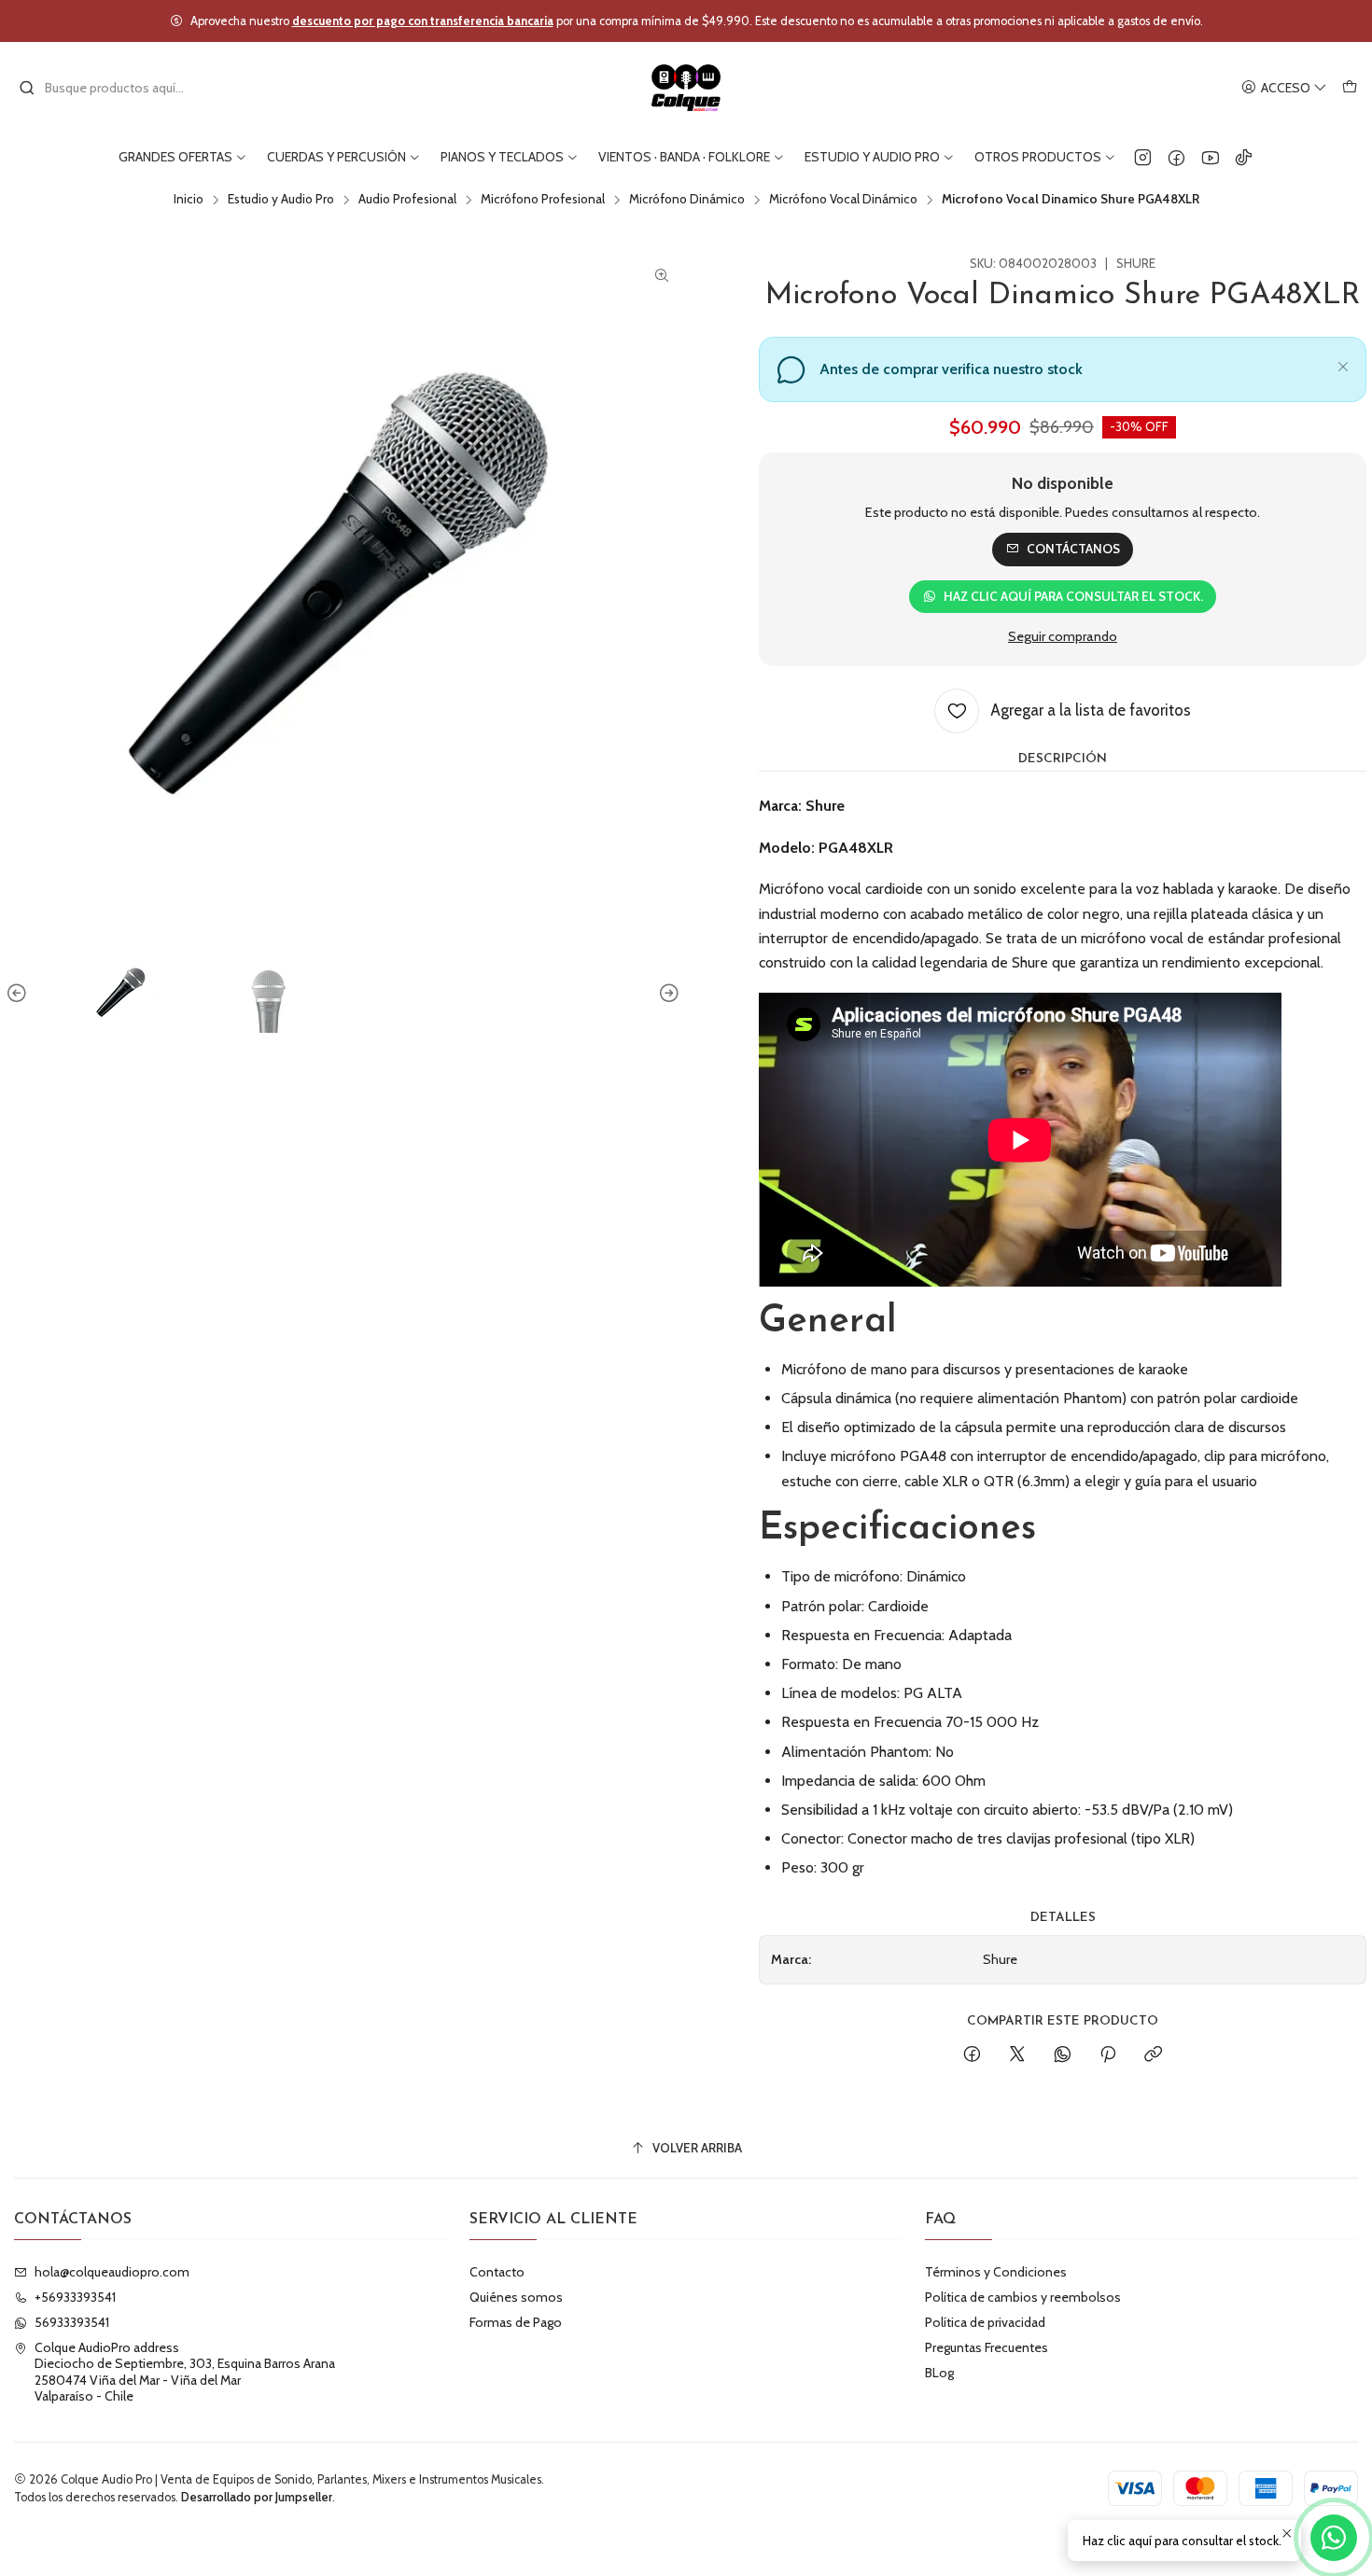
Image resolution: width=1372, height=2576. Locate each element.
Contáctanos (1073, 549)
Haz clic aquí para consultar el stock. (1073, 596)
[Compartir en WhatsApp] (1063, 2055)
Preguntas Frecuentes (987, 2347)
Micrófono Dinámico (687, 200)
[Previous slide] (20, 994)
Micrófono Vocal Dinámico (843, 200)
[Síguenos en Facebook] (1176, 157)
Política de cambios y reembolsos (1023, 2297)
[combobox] (114, 88)
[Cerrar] (1343, 364)
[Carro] (1350, 88)
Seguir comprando (1063, 636)
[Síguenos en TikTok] (1244, 157)
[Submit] (27, 88)
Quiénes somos (516, 2297)
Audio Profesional (407, 200)
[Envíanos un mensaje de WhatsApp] (1334, 2538)
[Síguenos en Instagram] (1143, 157)
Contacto (497, 2272)
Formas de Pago (516, 2322)
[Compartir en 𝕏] (1017, 2055)
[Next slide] (666, 994)
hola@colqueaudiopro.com (112, 2272)
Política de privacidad (985, 2322)
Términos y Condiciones (996, 2272)
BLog (939, 2373)
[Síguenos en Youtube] (1210, 157)
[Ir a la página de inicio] (686, 88)
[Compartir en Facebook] (972, 2055)
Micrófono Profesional (543, 200)
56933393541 (72, 2322)
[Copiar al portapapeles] (1153, 2055)
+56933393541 (75, 2297)
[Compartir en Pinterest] (1108, 2055)
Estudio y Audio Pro (281, 200)
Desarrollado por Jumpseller (257, 2497)
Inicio (189, 200)
